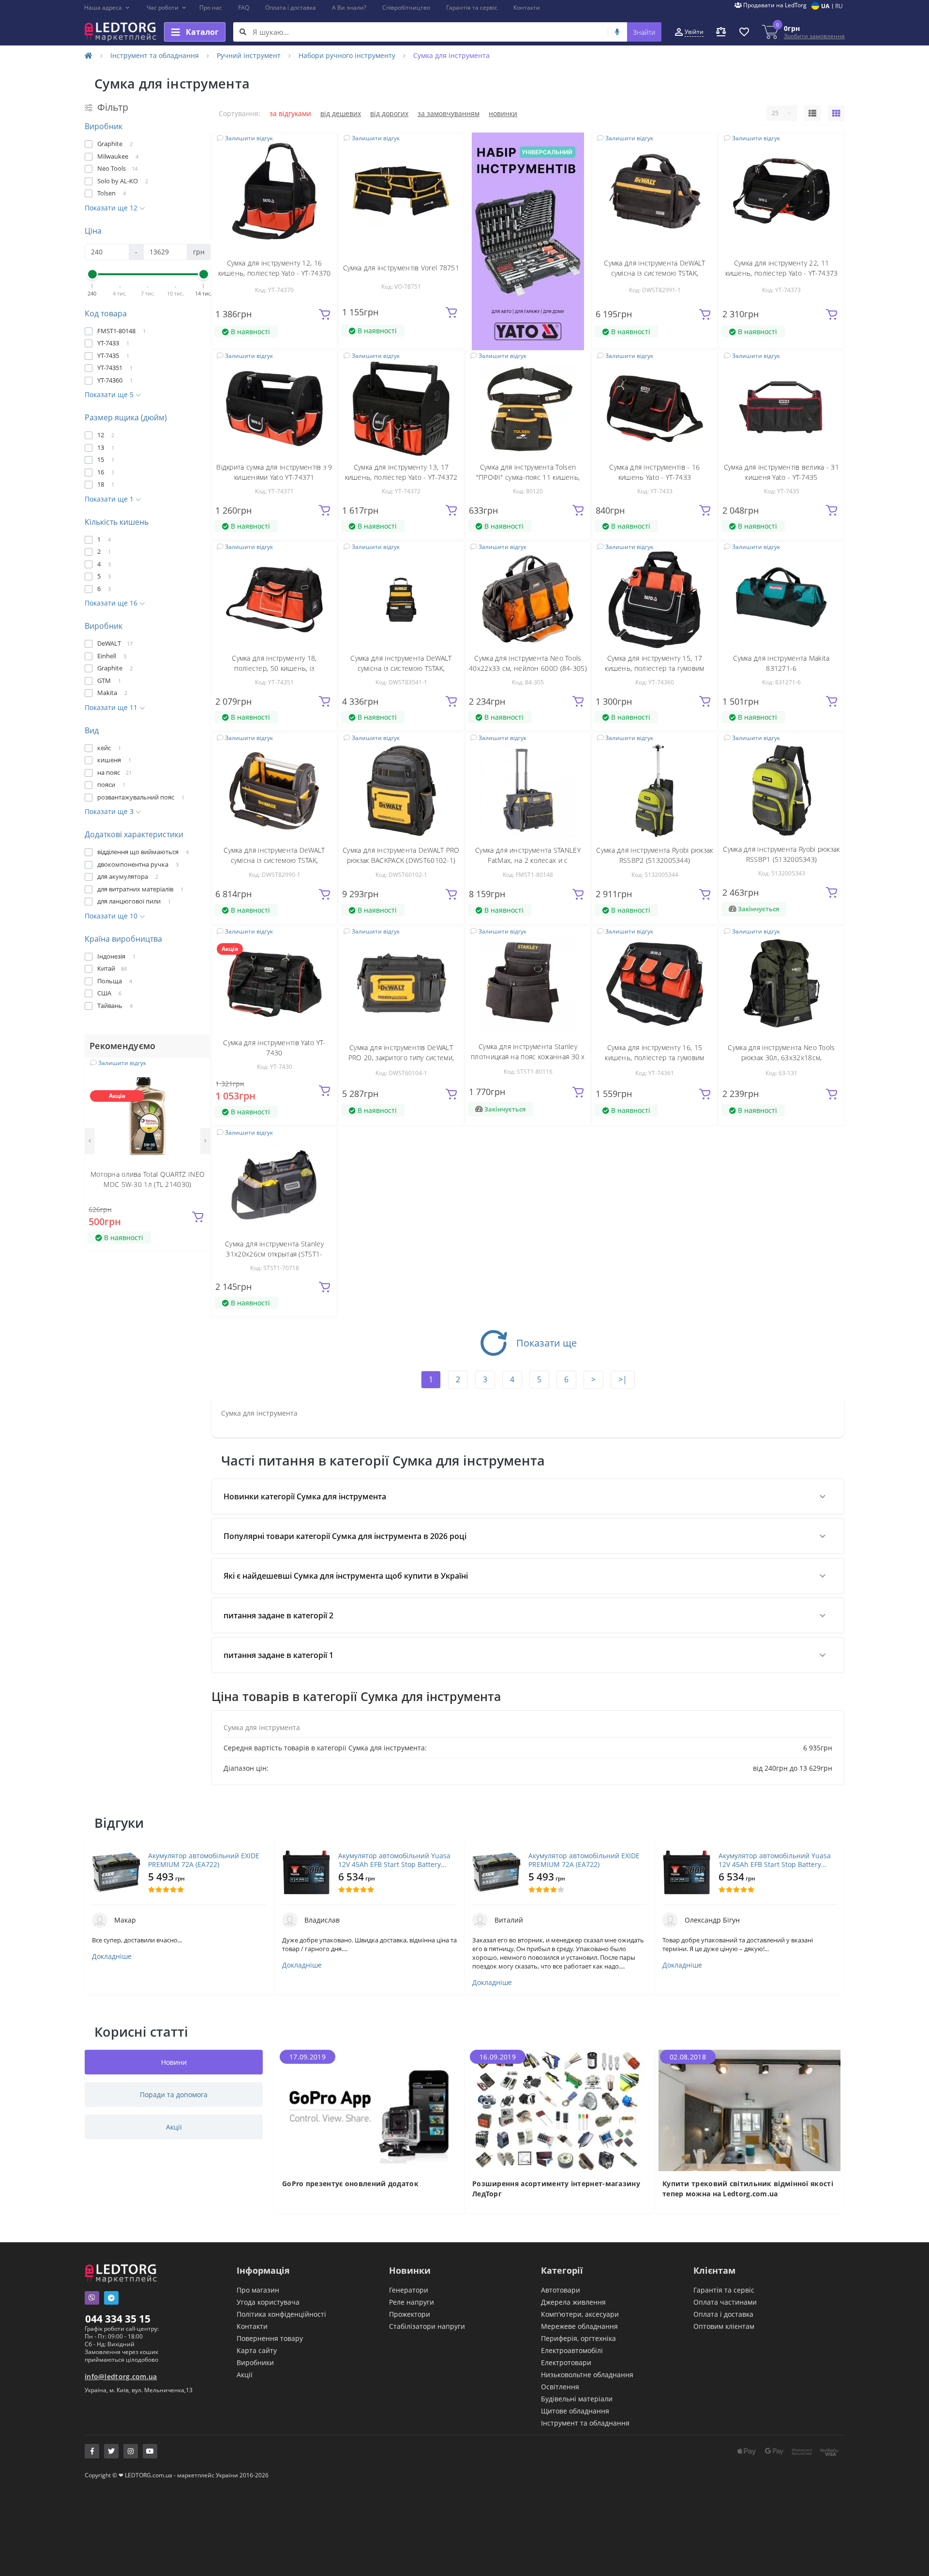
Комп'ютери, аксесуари (580, 2314)
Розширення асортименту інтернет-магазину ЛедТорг (556, 2189)
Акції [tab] (174, 2127)
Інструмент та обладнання (155, 55)
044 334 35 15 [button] (118, 2319)
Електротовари (566, 2362)
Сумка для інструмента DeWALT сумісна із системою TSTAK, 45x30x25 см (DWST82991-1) (654, 273)
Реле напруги (412, 2302)
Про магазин (258, 2290)
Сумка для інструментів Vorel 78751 (401, 268)
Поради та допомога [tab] (174, 2095)
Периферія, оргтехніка (578, 2338)
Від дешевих (341, 113)
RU (839, 6)
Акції (245, 2375)
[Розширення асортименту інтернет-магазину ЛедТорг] (560, 2110)
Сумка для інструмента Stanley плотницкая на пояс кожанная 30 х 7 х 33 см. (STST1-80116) (528, 1057)
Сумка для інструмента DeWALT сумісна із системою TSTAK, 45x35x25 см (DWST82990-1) (274, 860)
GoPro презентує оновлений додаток (350, 2184)
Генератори (409, 2290)
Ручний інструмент (249, 55)
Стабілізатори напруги (427, 2326)
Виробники (255, 2362)
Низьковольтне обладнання (587, 2375)
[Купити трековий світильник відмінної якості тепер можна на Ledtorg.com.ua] (750, 2110)
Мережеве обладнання (579, 2326)
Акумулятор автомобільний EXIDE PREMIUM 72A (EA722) (204, 1860)
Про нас (211, 7)
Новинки (503, 113)
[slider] (92, 274)
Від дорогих (389, 113)
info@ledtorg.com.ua (121, 2376)
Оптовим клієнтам (724, 2326)
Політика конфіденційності (281, 2314)
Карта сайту (257, 2350)
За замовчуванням (449, 113)
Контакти (527, 7)
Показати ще (547, 1343)
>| (623, 1379)
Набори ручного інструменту (347, 55)
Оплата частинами (725, 2302)
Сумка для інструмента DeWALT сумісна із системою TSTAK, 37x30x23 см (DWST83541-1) (401, 668)
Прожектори (410, 2314)
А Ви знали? (349, 7)
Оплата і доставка (291, 7)
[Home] (89, 55)
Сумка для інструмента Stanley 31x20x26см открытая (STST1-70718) (274, 1254)
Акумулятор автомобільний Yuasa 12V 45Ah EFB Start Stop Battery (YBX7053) (394, 1860)
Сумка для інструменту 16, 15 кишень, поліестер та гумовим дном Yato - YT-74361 (654, 1058)
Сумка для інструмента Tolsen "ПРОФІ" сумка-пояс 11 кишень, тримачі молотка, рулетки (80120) (528, 477)
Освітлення (560, 2387)
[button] (107, 8)
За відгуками (290, 113)
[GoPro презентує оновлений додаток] (369, 2110)
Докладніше (112, 1956)
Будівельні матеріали (577, 2399)
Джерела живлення (573, 2302)
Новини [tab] (174, 2062)
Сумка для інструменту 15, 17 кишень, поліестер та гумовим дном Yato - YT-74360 (654, 668)
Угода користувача (268, 2302)
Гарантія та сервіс (472, 7)
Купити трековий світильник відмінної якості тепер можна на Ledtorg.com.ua (748, 2189)
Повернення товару (270, 2338)
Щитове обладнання (575, 2411)
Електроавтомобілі (572, 2350)
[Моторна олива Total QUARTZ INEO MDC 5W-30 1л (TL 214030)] (148, 1115)
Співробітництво (406, 7)
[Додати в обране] (197, 1071)
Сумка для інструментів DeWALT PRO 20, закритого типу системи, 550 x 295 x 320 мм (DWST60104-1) (401, 1058)
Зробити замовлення (814, 36)
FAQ (244, 7)
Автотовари (561, 2290)
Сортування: (240, 113)
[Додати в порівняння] (197, 1085)
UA (825, 6)
